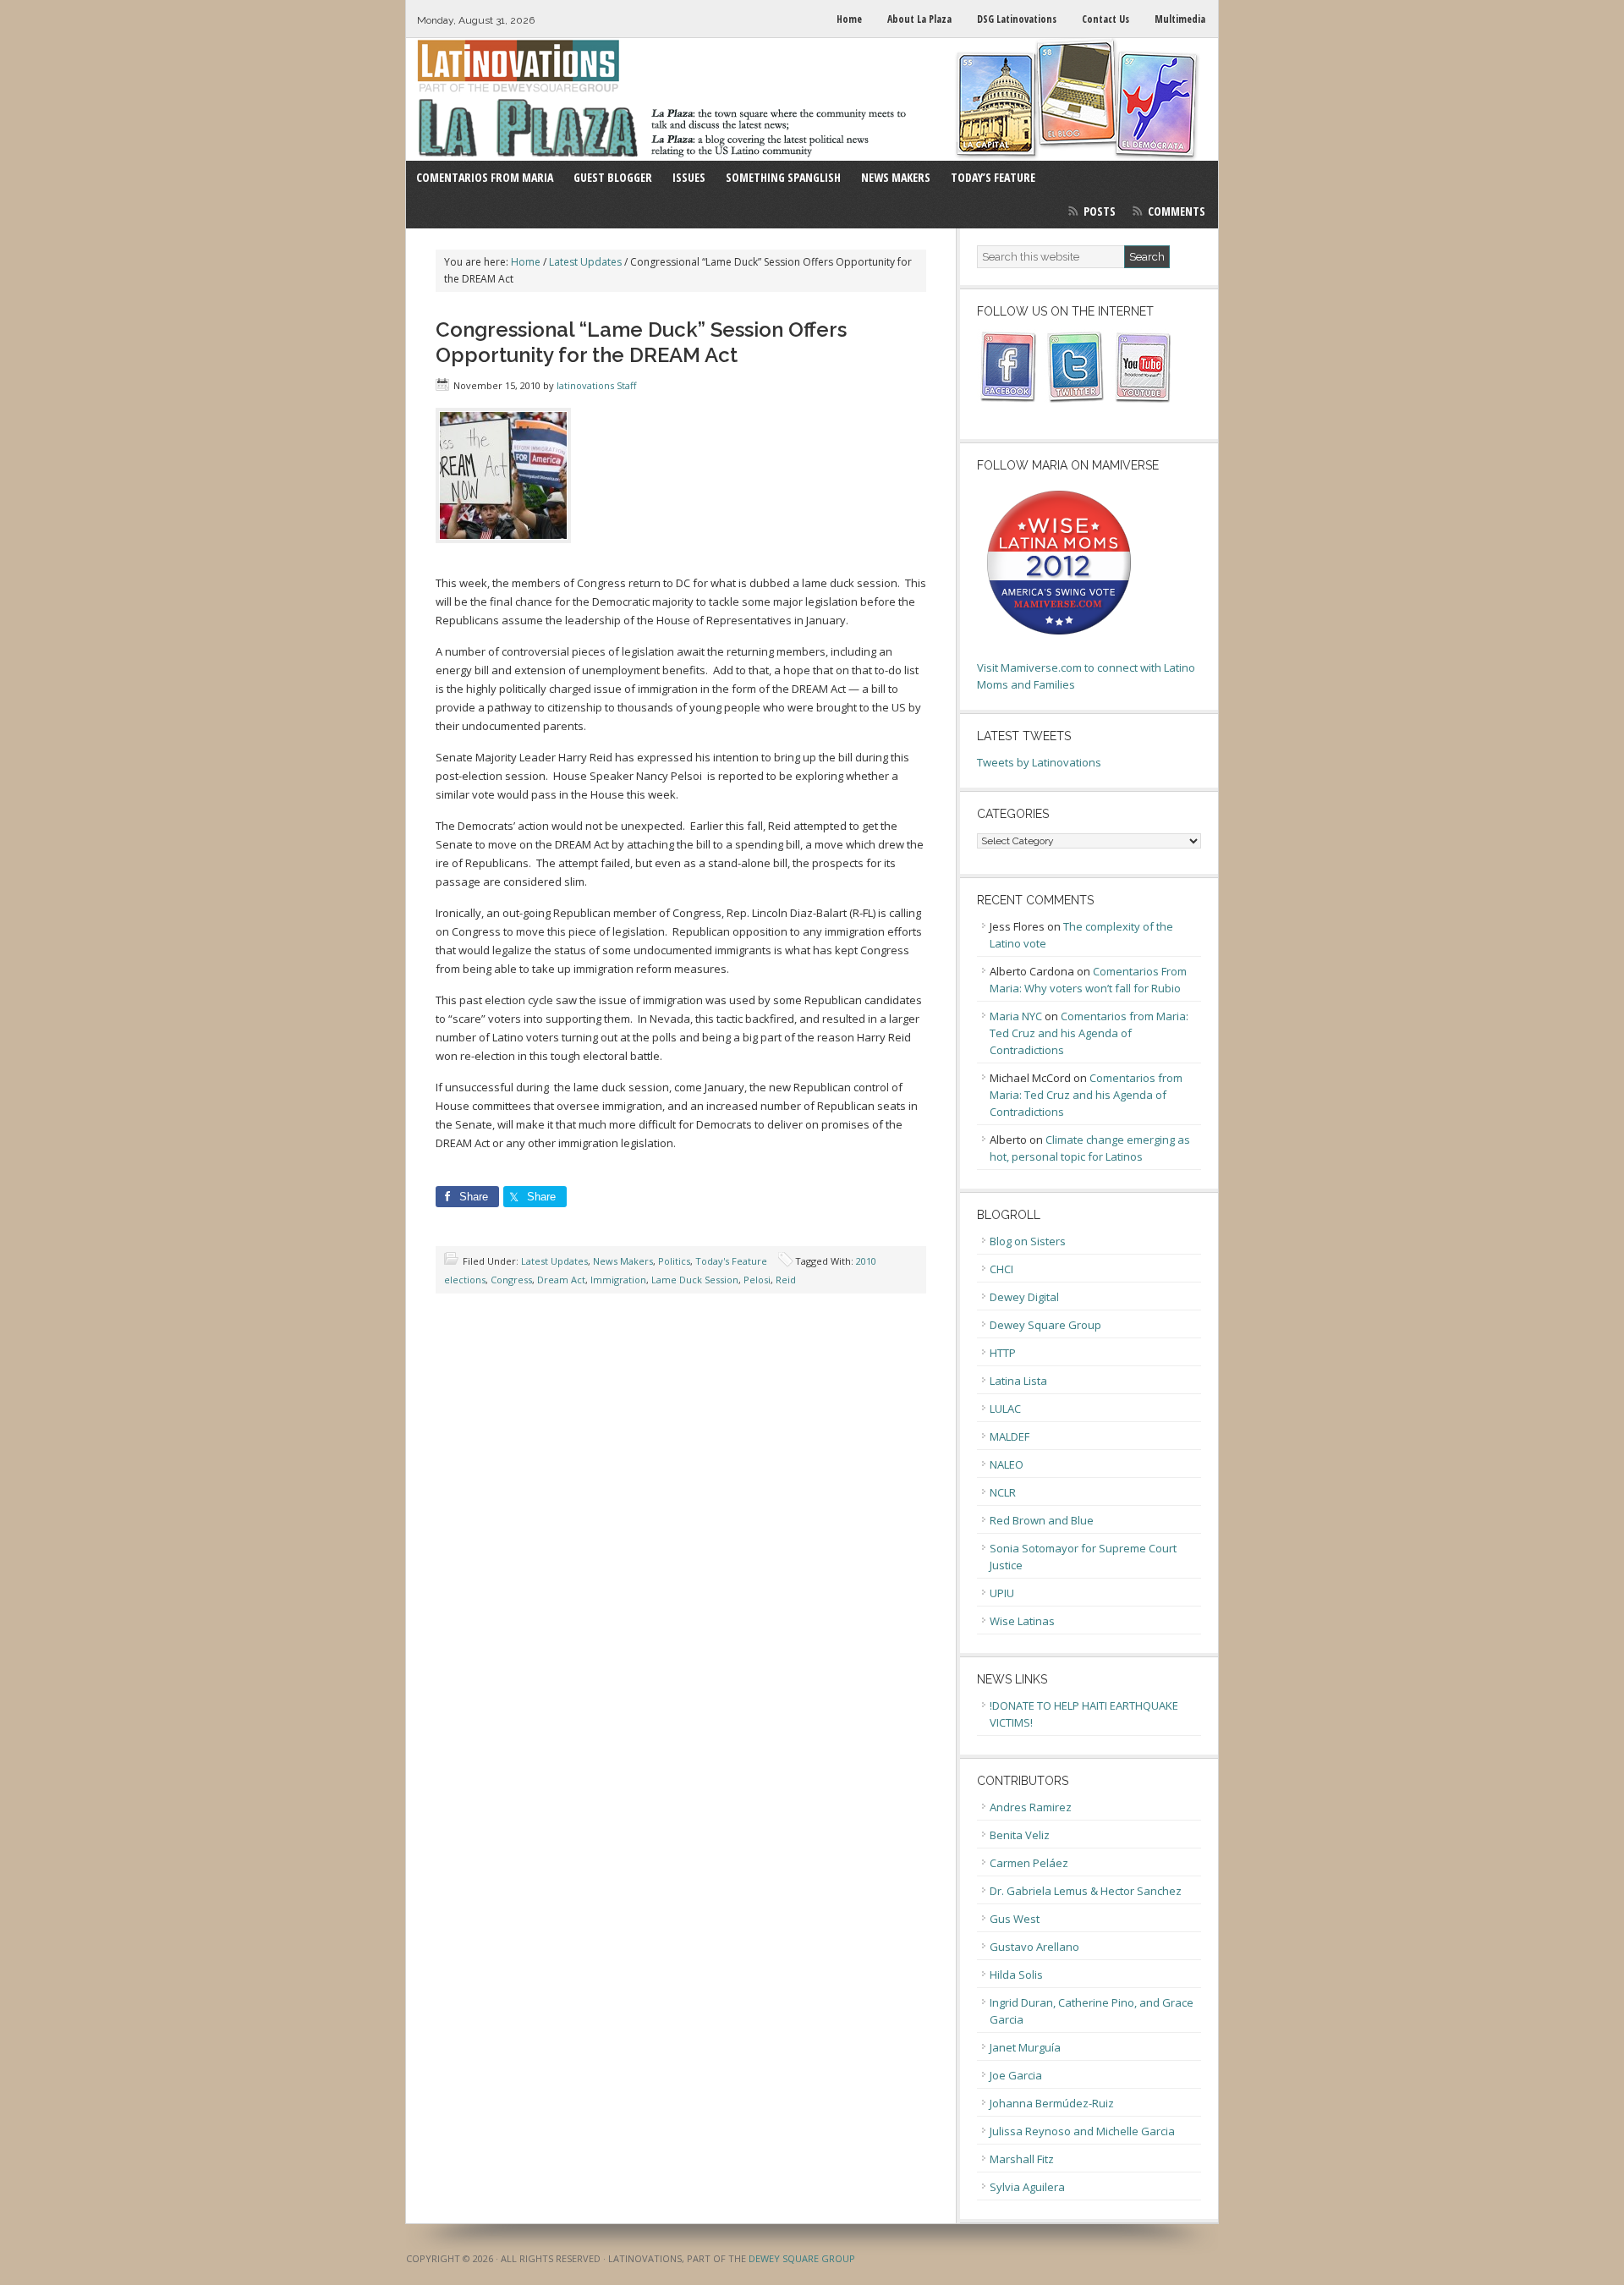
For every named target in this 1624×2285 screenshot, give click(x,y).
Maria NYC (1016, 1016)
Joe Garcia (1016, 2075)
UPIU (1002, 1593)
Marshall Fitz (1022, 2159)
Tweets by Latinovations (1039, 762)
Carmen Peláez (1029, 1863)
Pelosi (757, 1280)
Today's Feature (731, 1261)
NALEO (1007, 1464)
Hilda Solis (1016, 1975)
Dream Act (561, 1280)
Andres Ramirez (1031, 1807)
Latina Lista (1018, 1381)
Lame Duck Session (695, 1280)
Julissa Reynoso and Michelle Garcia (1082, 2131)
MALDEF (1010, 1436)
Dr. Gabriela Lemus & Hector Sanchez (1086, 1891)
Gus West (1015, 1919)
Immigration (618, 1280)
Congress (511, 1280)
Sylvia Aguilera (1027, 2187)
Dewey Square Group (1045, 1325)
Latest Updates (554, 1261)
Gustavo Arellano (1034, 1947)
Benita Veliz (1020, 1835)
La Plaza (812, 99)
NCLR (1003, 1492)
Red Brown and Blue (1042, 1520)
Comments (1177, 211)
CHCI (1001, 1269)
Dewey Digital (1024, 1297)
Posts (1100, 211)
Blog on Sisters (1028, 1241)
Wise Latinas (1022, 1621)
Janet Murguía (1025, 2047)
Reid (786, 1280)
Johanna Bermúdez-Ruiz (1052, 2103)
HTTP (1003, 1353)
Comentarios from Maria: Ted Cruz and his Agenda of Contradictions (1089, 1033)
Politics (674, 1261)
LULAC (1005, 1409)
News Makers (623, 1261)
